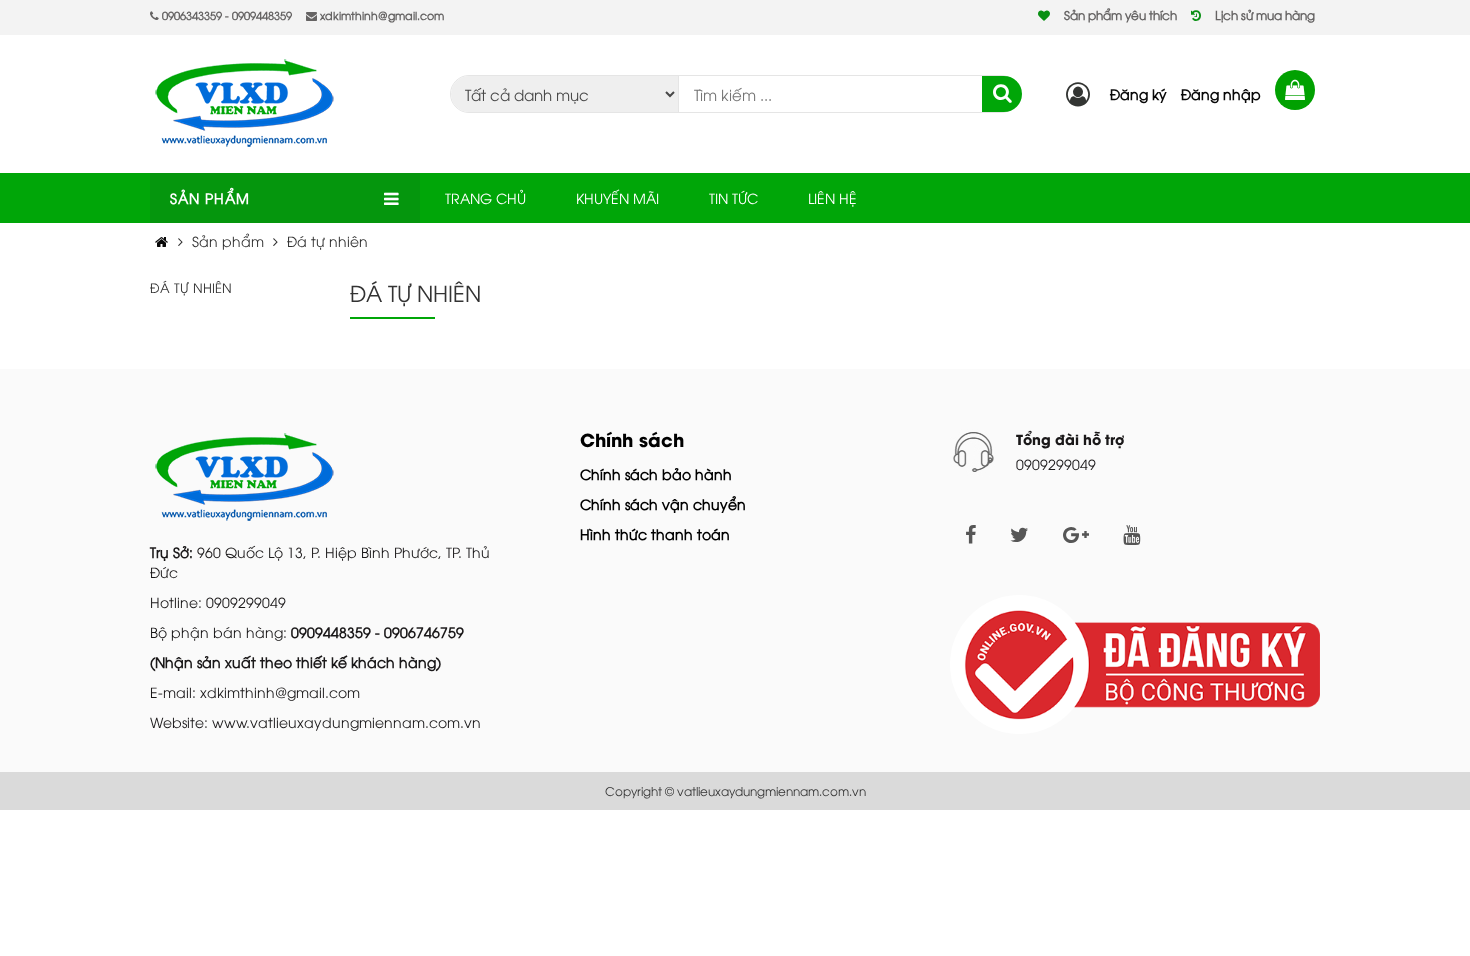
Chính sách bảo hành (656, 473)
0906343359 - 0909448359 (225, 14)
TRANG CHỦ (485, 197)
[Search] (1002, 94)
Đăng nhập (1221, 93)
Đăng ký (1138, 93)
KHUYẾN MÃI (617, 197)
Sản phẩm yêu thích (1120, 14)
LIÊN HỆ (832, 197)
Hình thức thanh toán (655, 533)
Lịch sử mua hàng (1265, 14)
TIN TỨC (733, 197)
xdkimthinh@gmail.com (380, 14)
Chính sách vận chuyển (663, 503)
